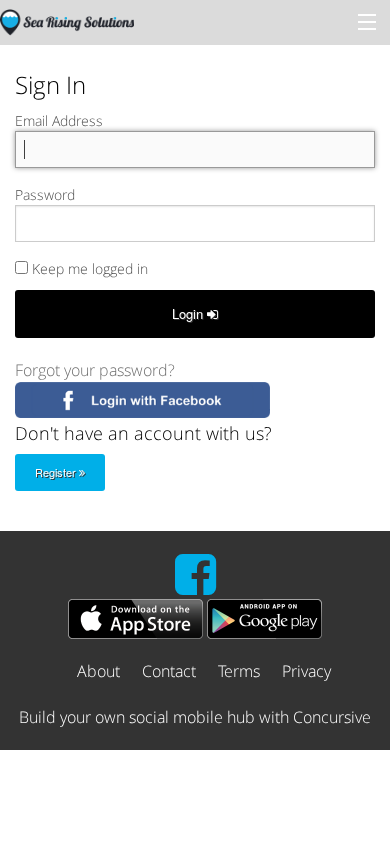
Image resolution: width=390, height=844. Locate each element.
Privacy (306, 671)
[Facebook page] (195, 586)
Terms (239, 671)
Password (45, 194)
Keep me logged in (88, 268)
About (98, 671)
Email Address (59, 120)
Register (57, 472)
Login (189, 313)
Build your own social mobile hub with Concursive (195, 717)
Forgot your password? (95, 370)
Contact (169, 671)
